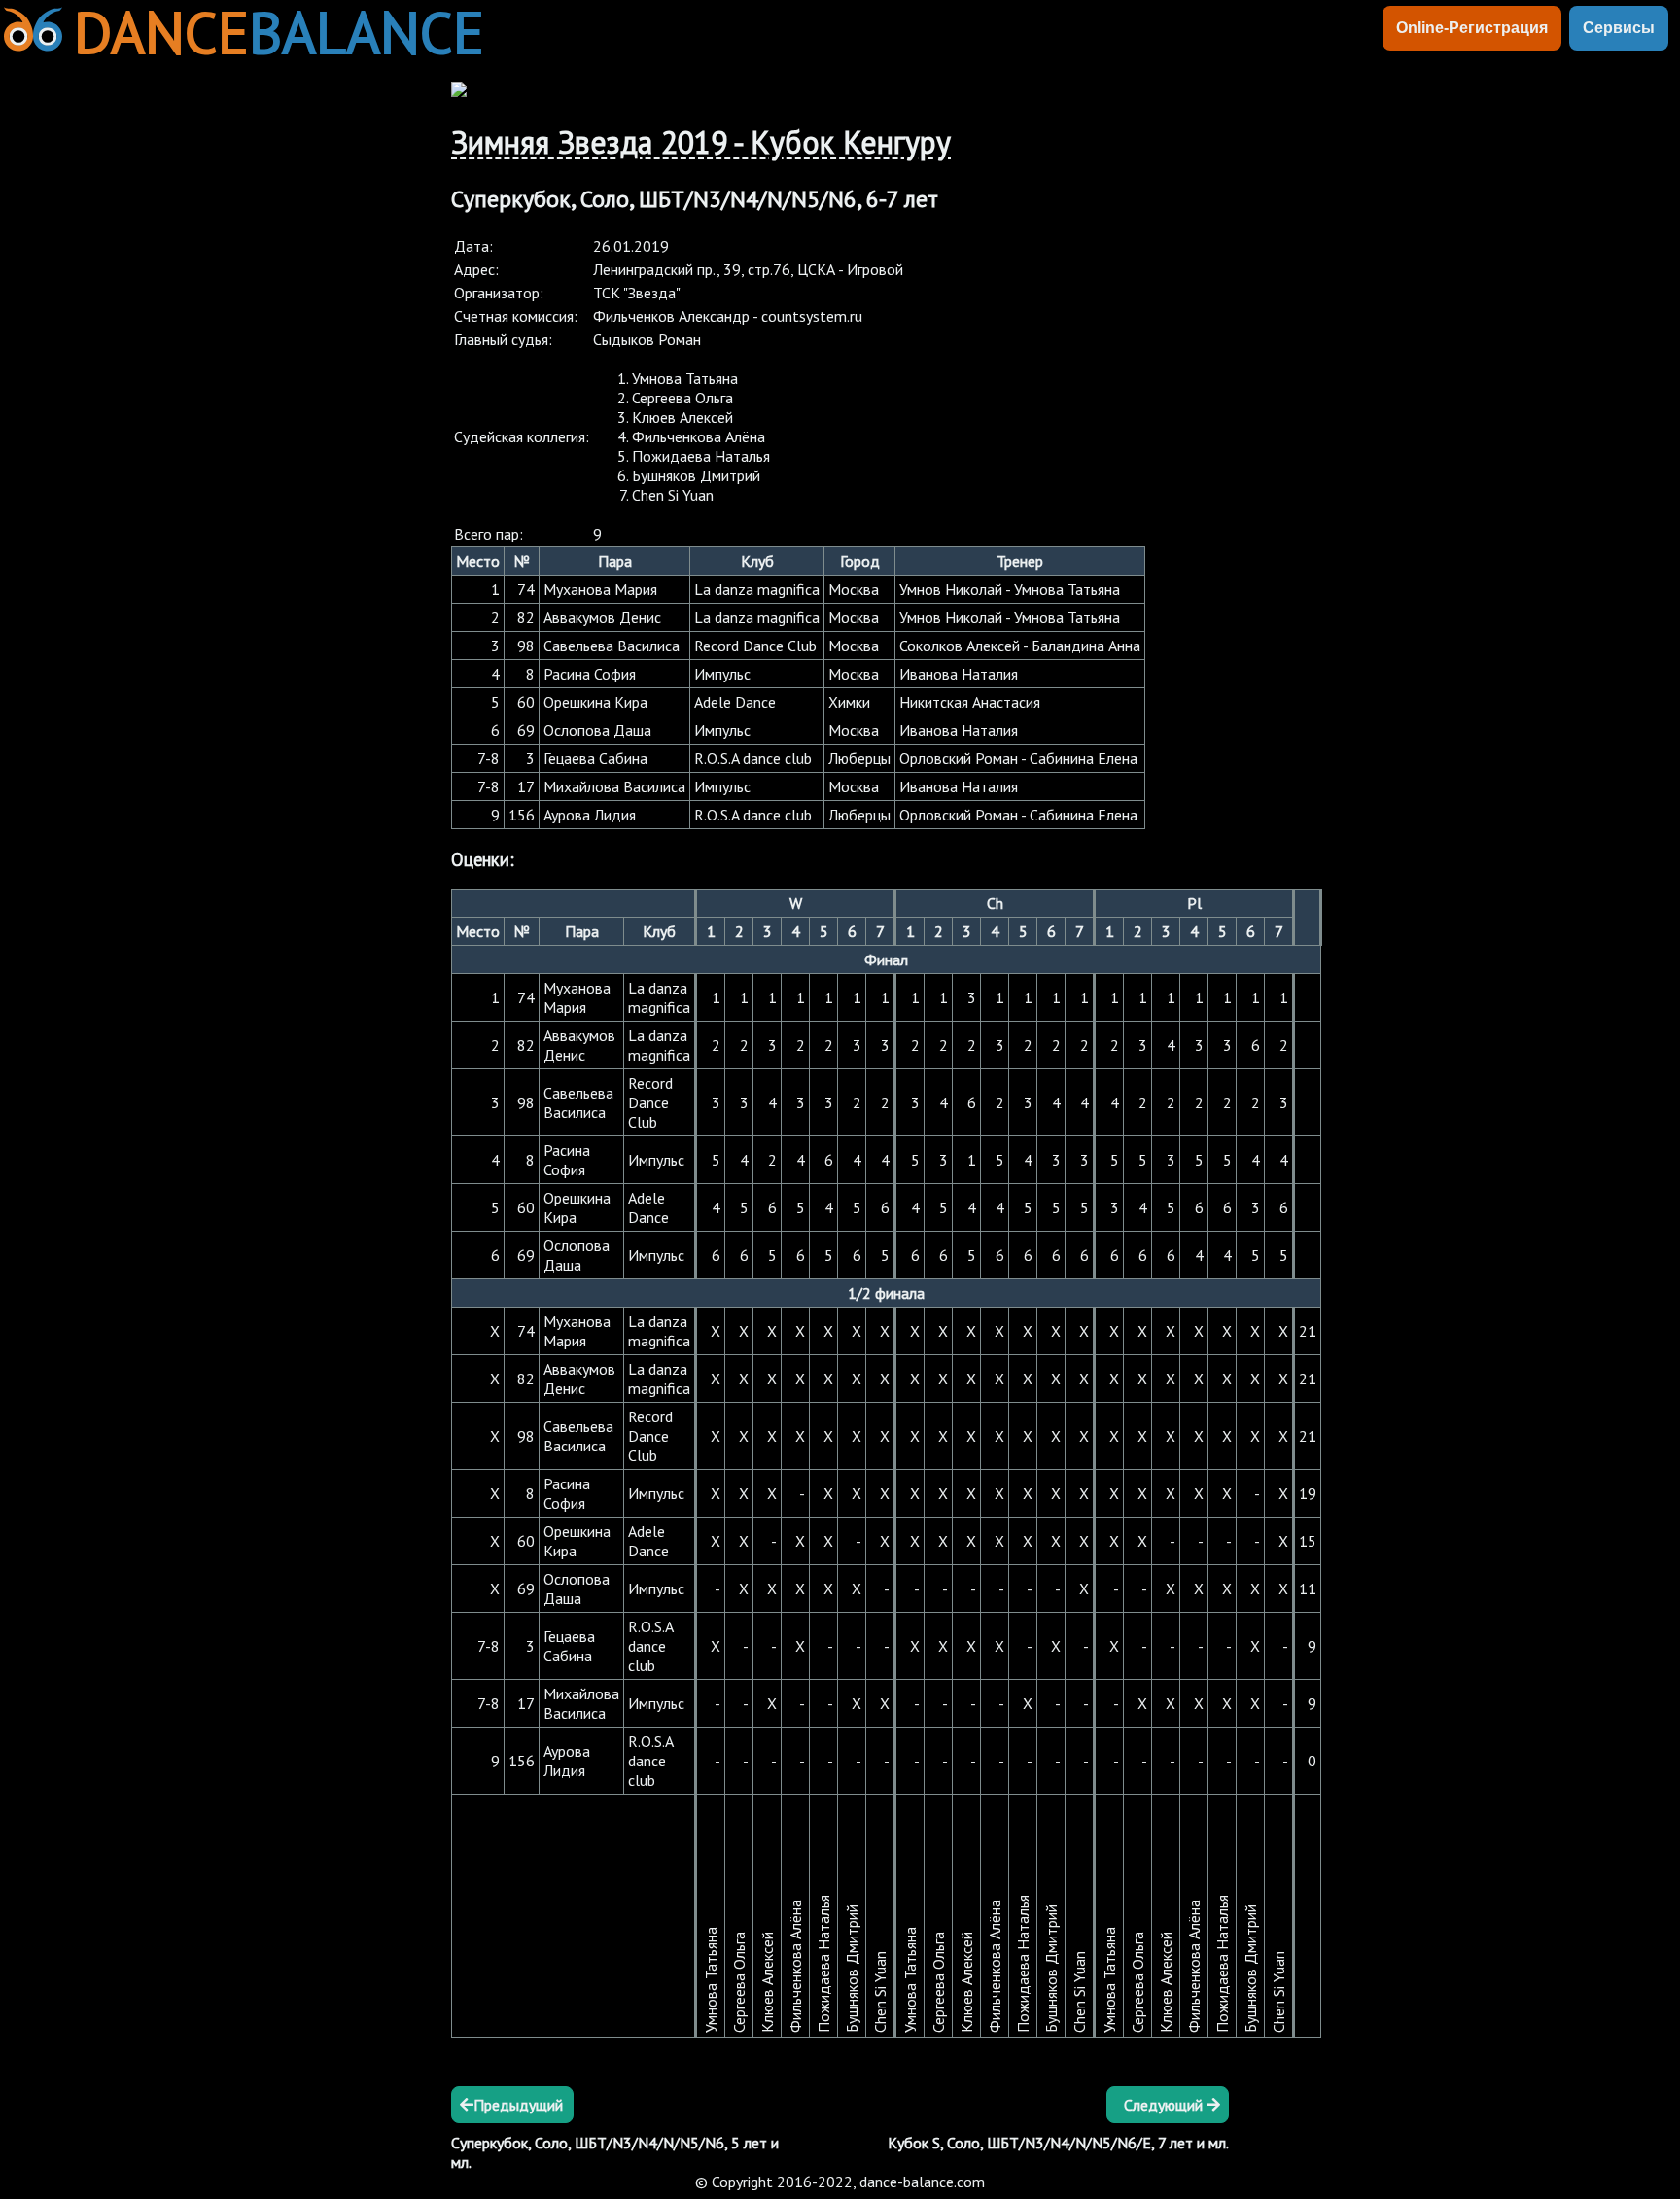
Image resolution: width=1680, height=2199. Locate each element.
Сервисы (1619, 28)
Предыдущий (518, 2105)
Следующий (1165, 2105)
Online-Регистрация (1472, 28)
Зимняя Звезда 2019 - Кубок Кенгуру (701, 142)
